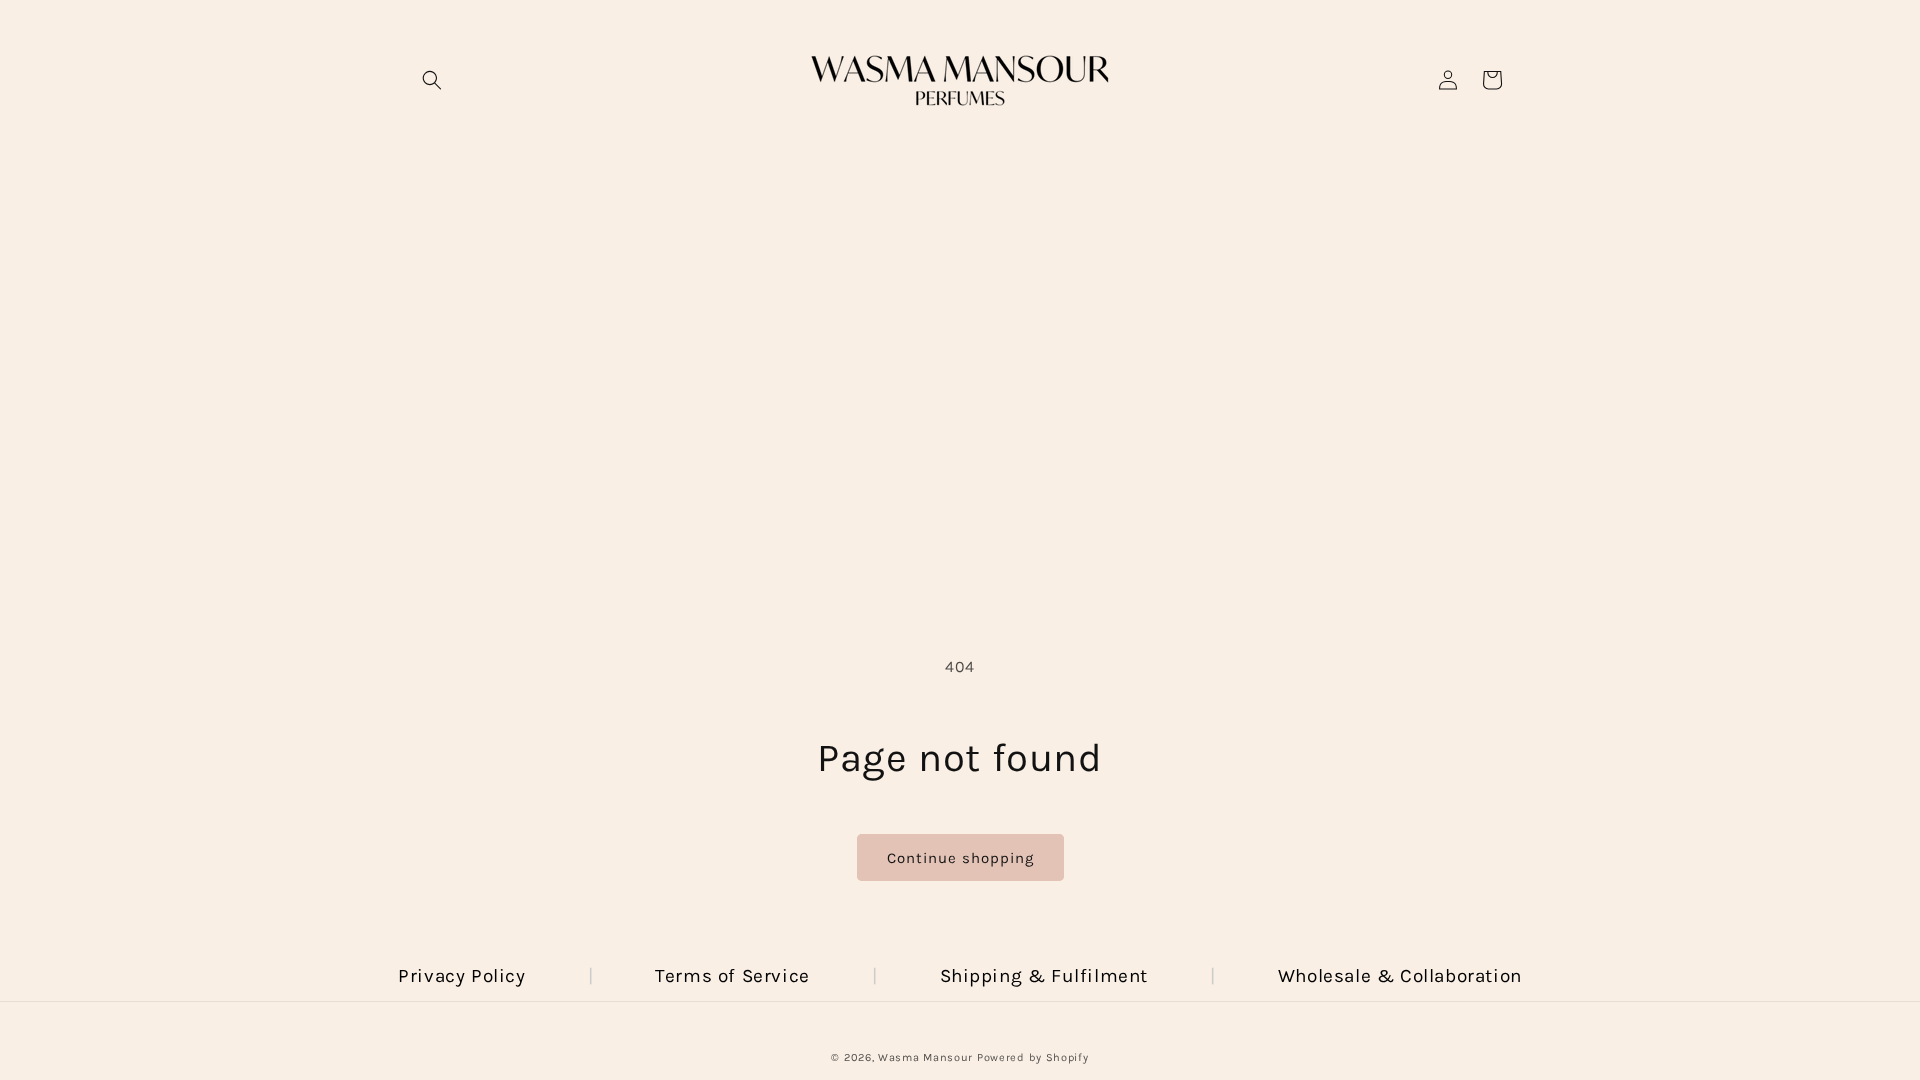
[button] (432, 80)
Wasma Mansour (925, 1057)
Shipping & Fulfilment (1044, 976)
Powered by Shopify (1033, 1057)
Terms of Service (732, 976)
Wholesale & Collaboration (1400, 976)
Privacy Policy (461, 976)
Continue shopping (960, 858)
